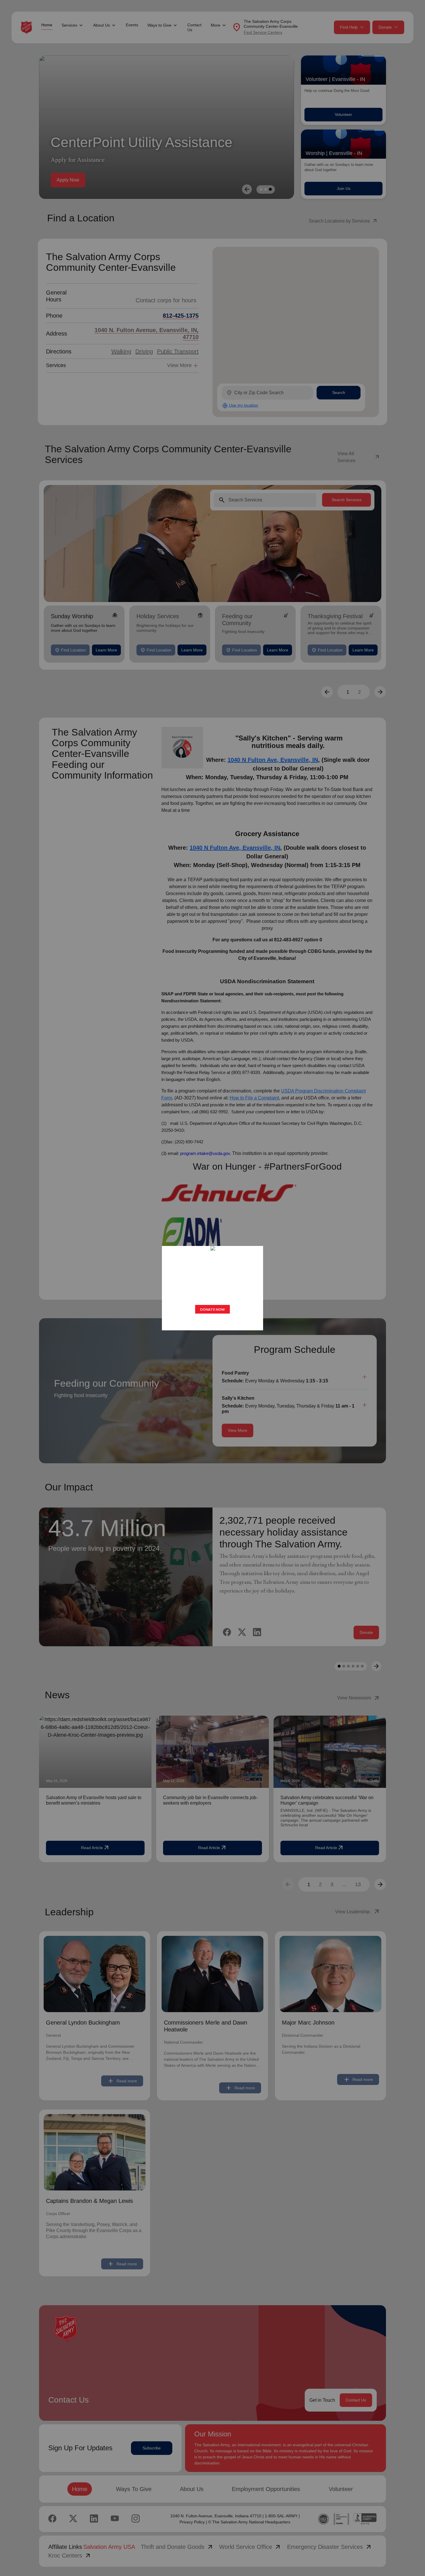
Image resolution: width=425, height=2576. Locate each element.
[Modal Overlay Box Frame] (212, 1288)
